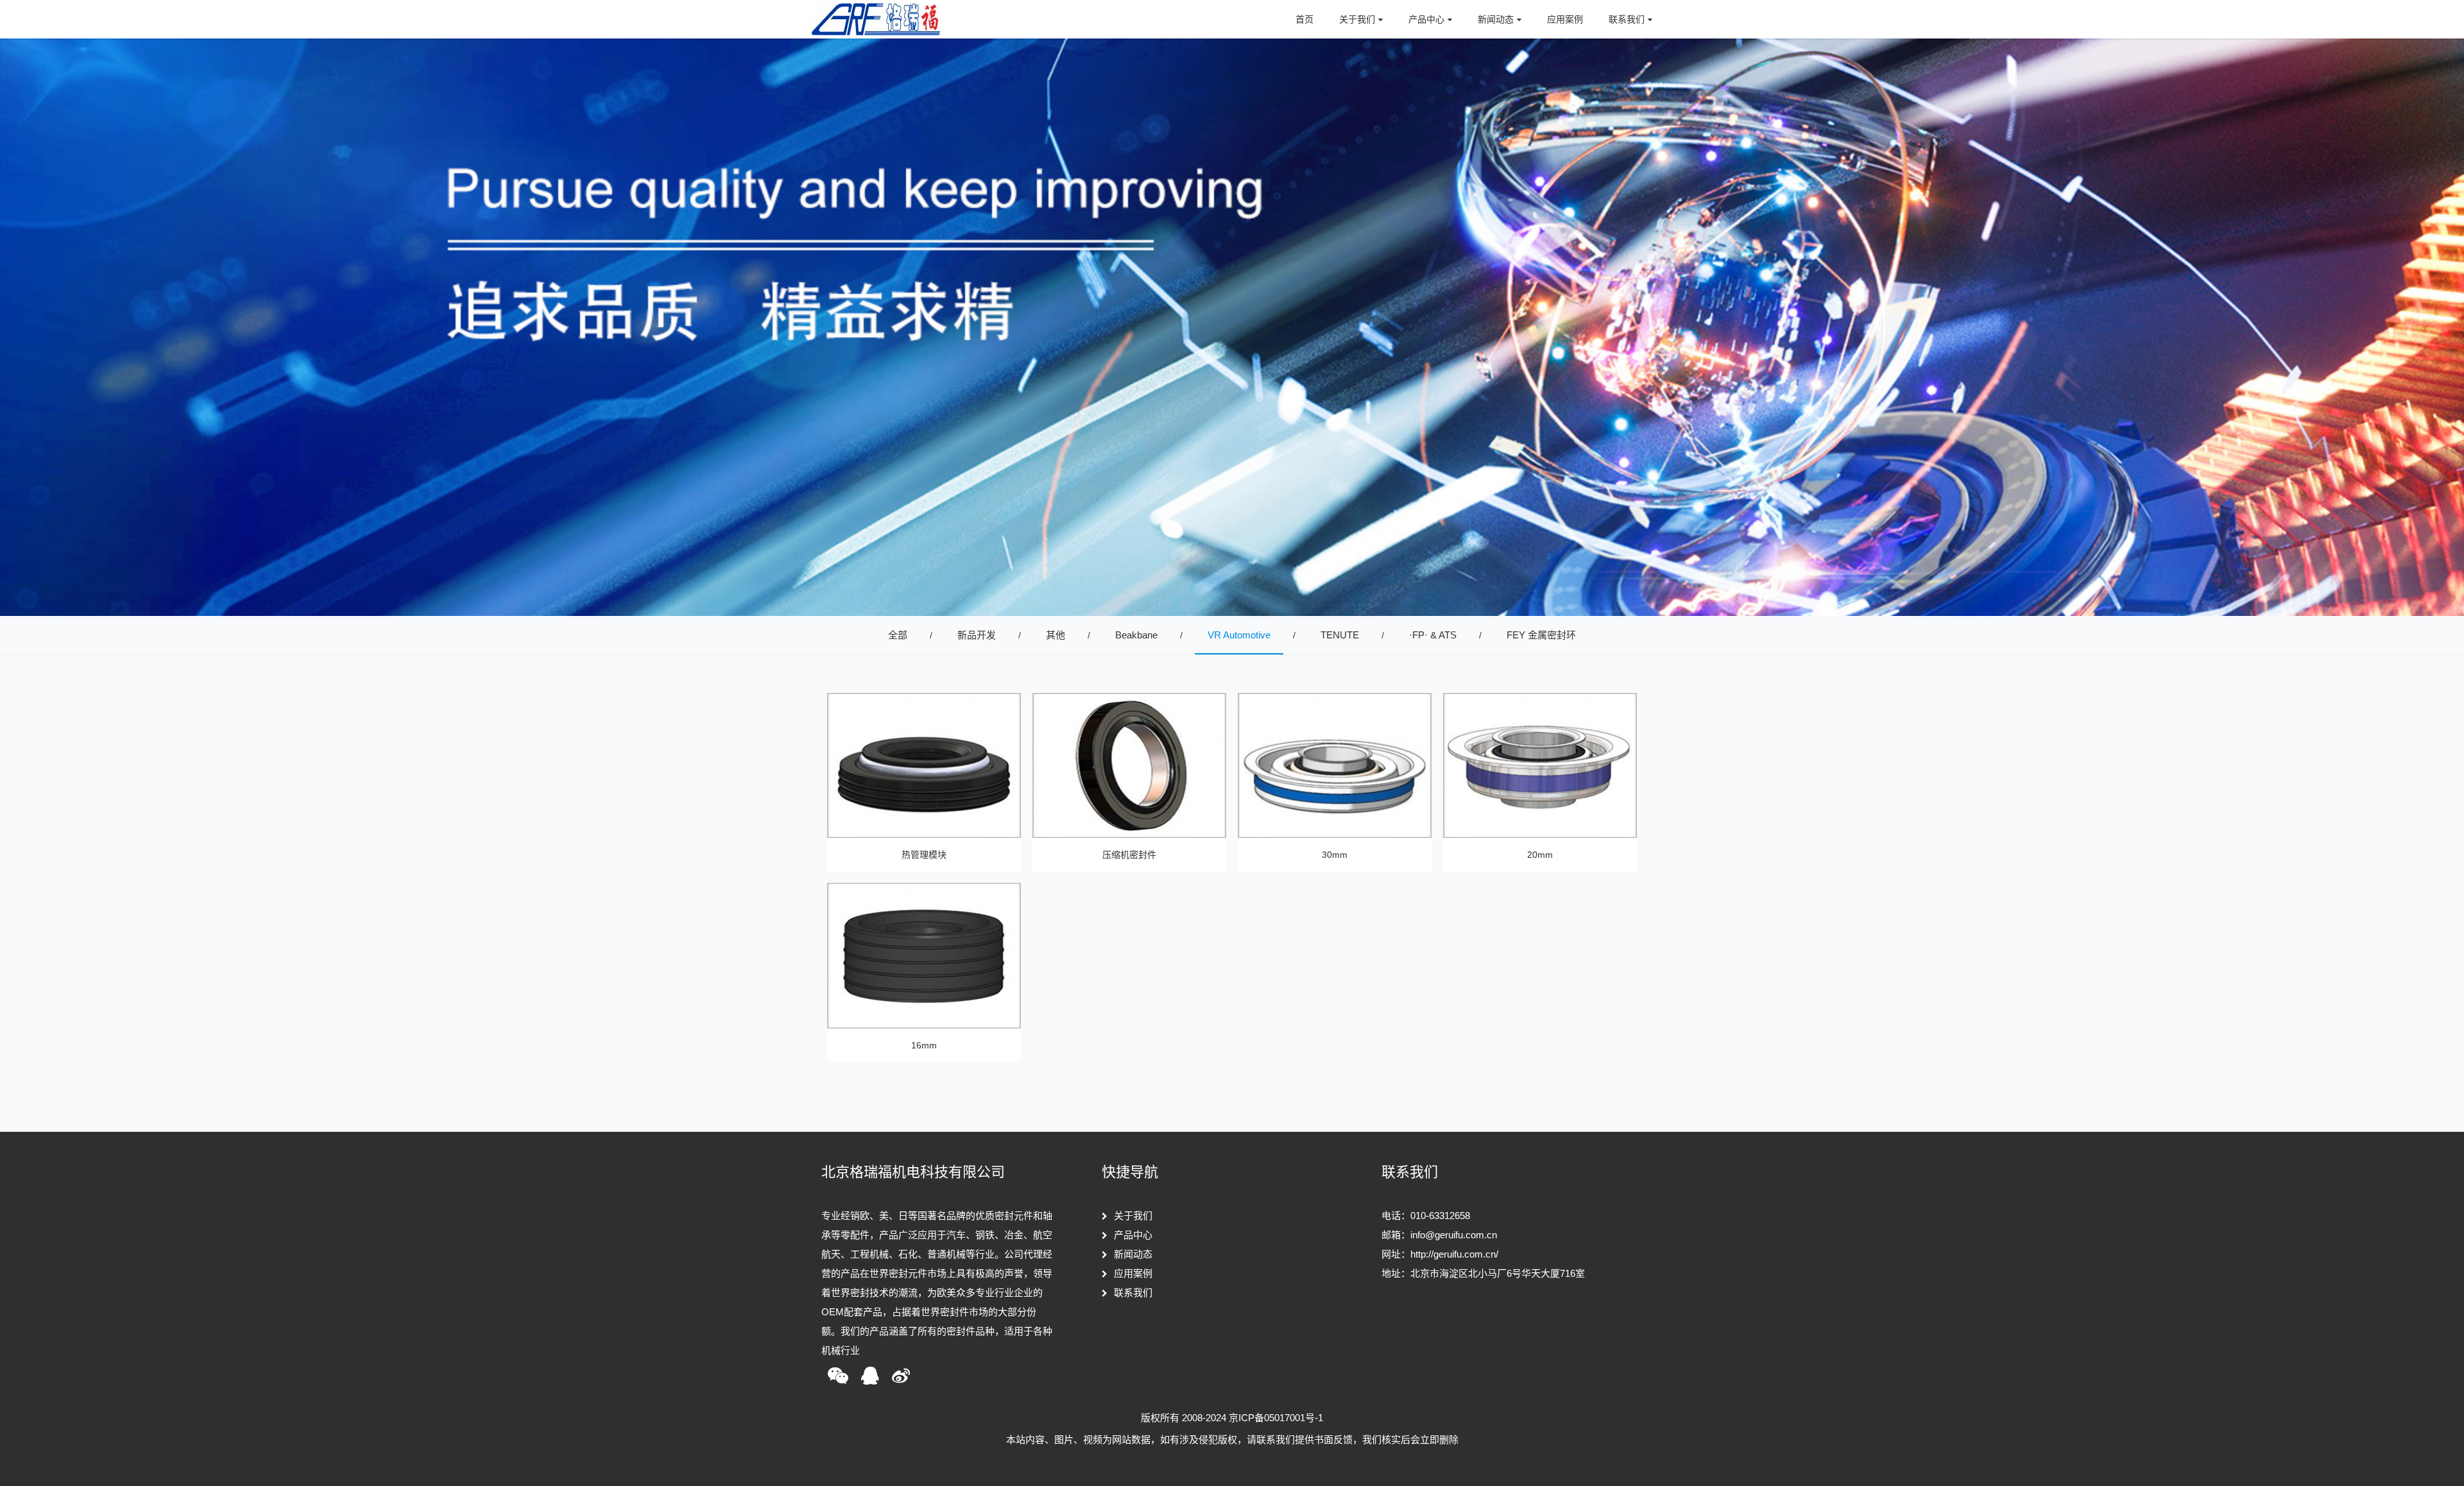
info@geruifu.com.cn (1454, 1235)
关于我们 (1133, 1216)
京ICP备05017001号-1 (1276, 1418)
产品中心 (1133, 1235)
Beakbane (1136, 635)
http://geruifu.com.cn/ (1454, 1254)
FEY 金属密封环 (1541, 635)
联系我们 (1133, 1293)
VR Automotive (1239, 635)
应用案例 (1565, 19)
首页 (1305, 19)
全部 (898, 635)
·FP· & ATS (1433, 635)
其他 (1056, 635)
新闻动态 (1133, 1254)
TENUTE (1340, 635)
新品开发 (977, 635)
